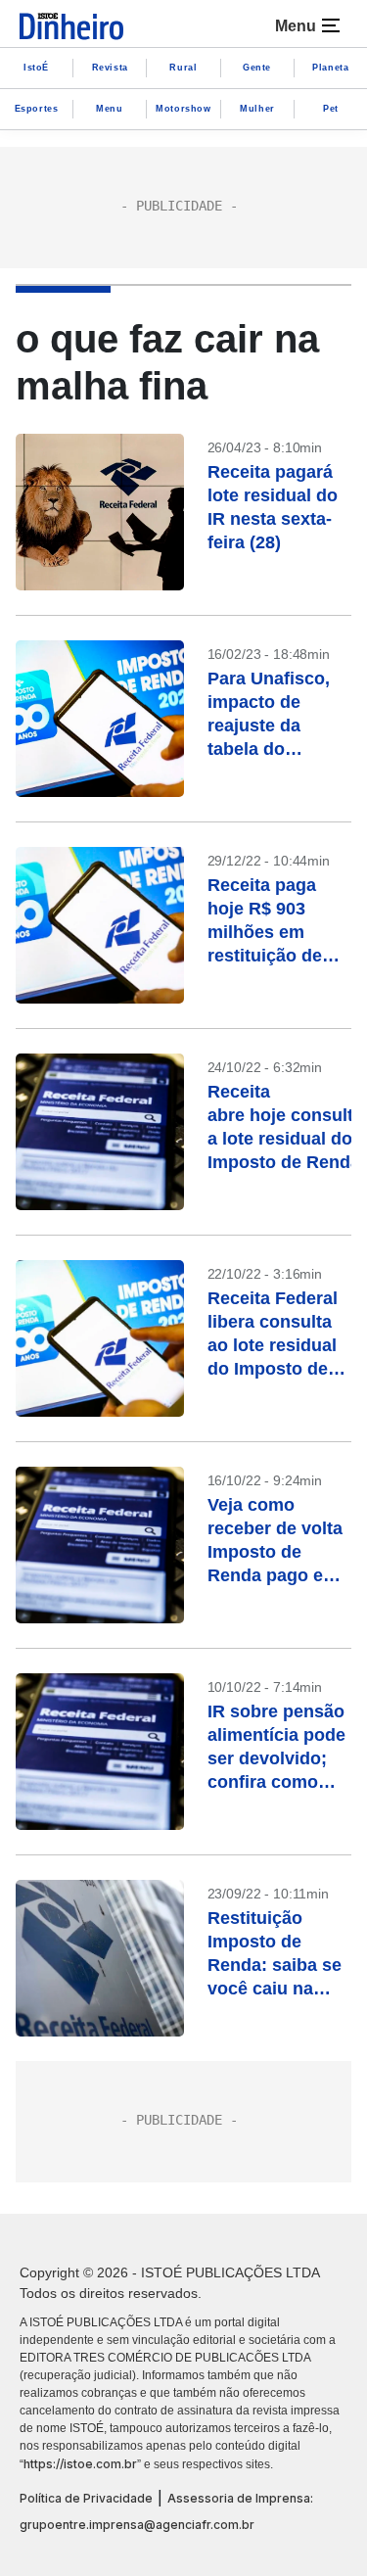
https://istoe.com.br (80, 2464)
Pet (331, 109)
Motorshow (183, 109)
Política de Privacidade (86, 2498)
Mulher (257, 109)
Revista (110, 68)
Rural (183, 68)
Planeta (330, 68)
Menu (109, 109)
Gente (257, 68)
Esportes (37, 109)
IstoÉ (36, 68)
